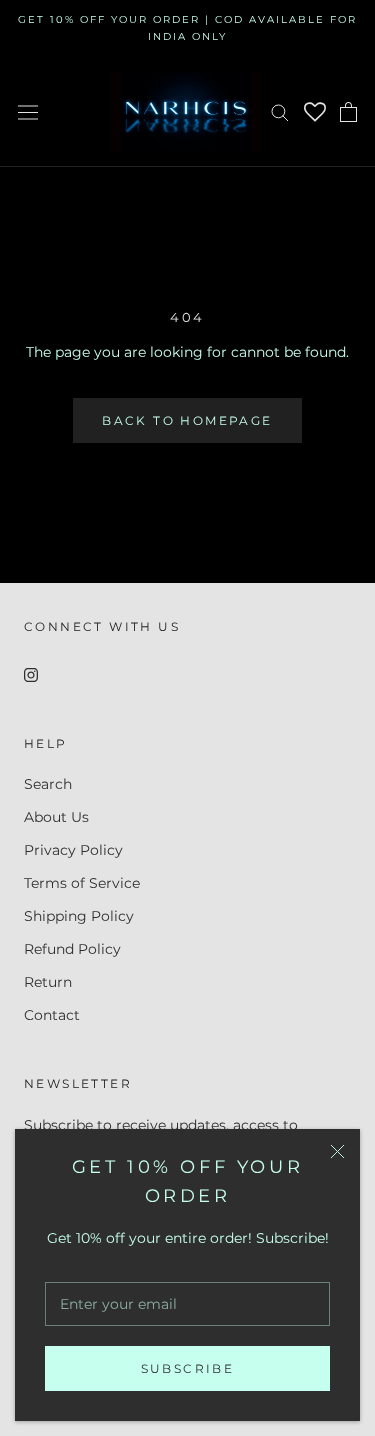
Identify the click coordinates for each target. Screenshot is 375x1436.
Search (48, 784)
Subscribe (188, 1368)
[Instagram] (31, 674)
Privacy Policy (73, 850)
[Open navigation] (28, 112)
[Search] (280, 111)
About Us (56, 817)
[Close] (337, 1151)
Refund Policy (72, 949)
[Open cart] (348, 112)
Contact (52, 1015)
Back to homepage (187, 420)
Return (48, 982)
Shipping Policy (79, 916)
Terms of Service (82, 883)
